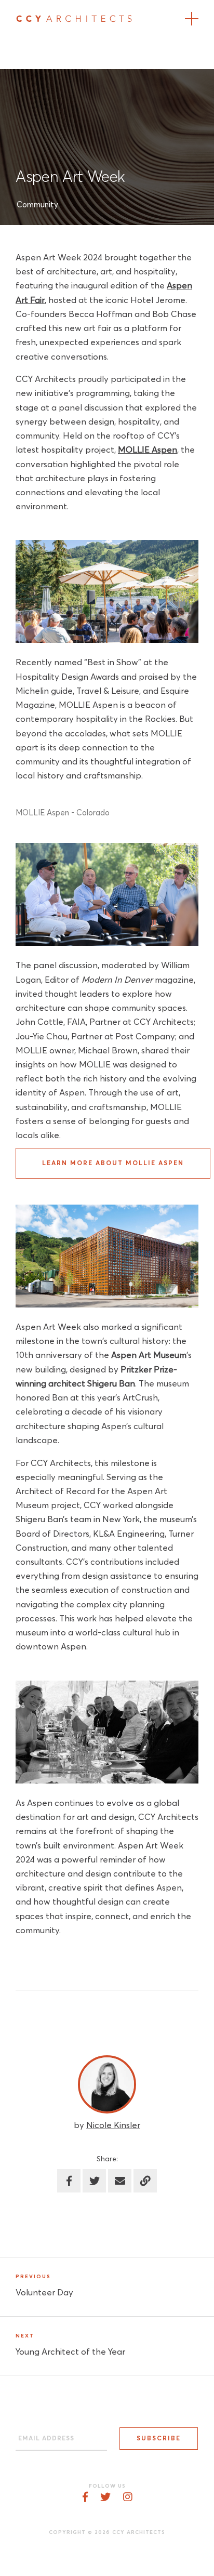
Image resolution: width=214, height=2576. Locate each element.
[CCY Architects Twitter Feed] (105, 2498)
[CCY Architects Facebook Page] (85, 2498)
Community (37, 205)
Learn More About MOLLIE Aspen (113, 1164)
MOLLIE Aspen (148, 450)
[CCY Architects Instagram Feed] (128, 2498)
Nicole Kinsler (113, 2126)
